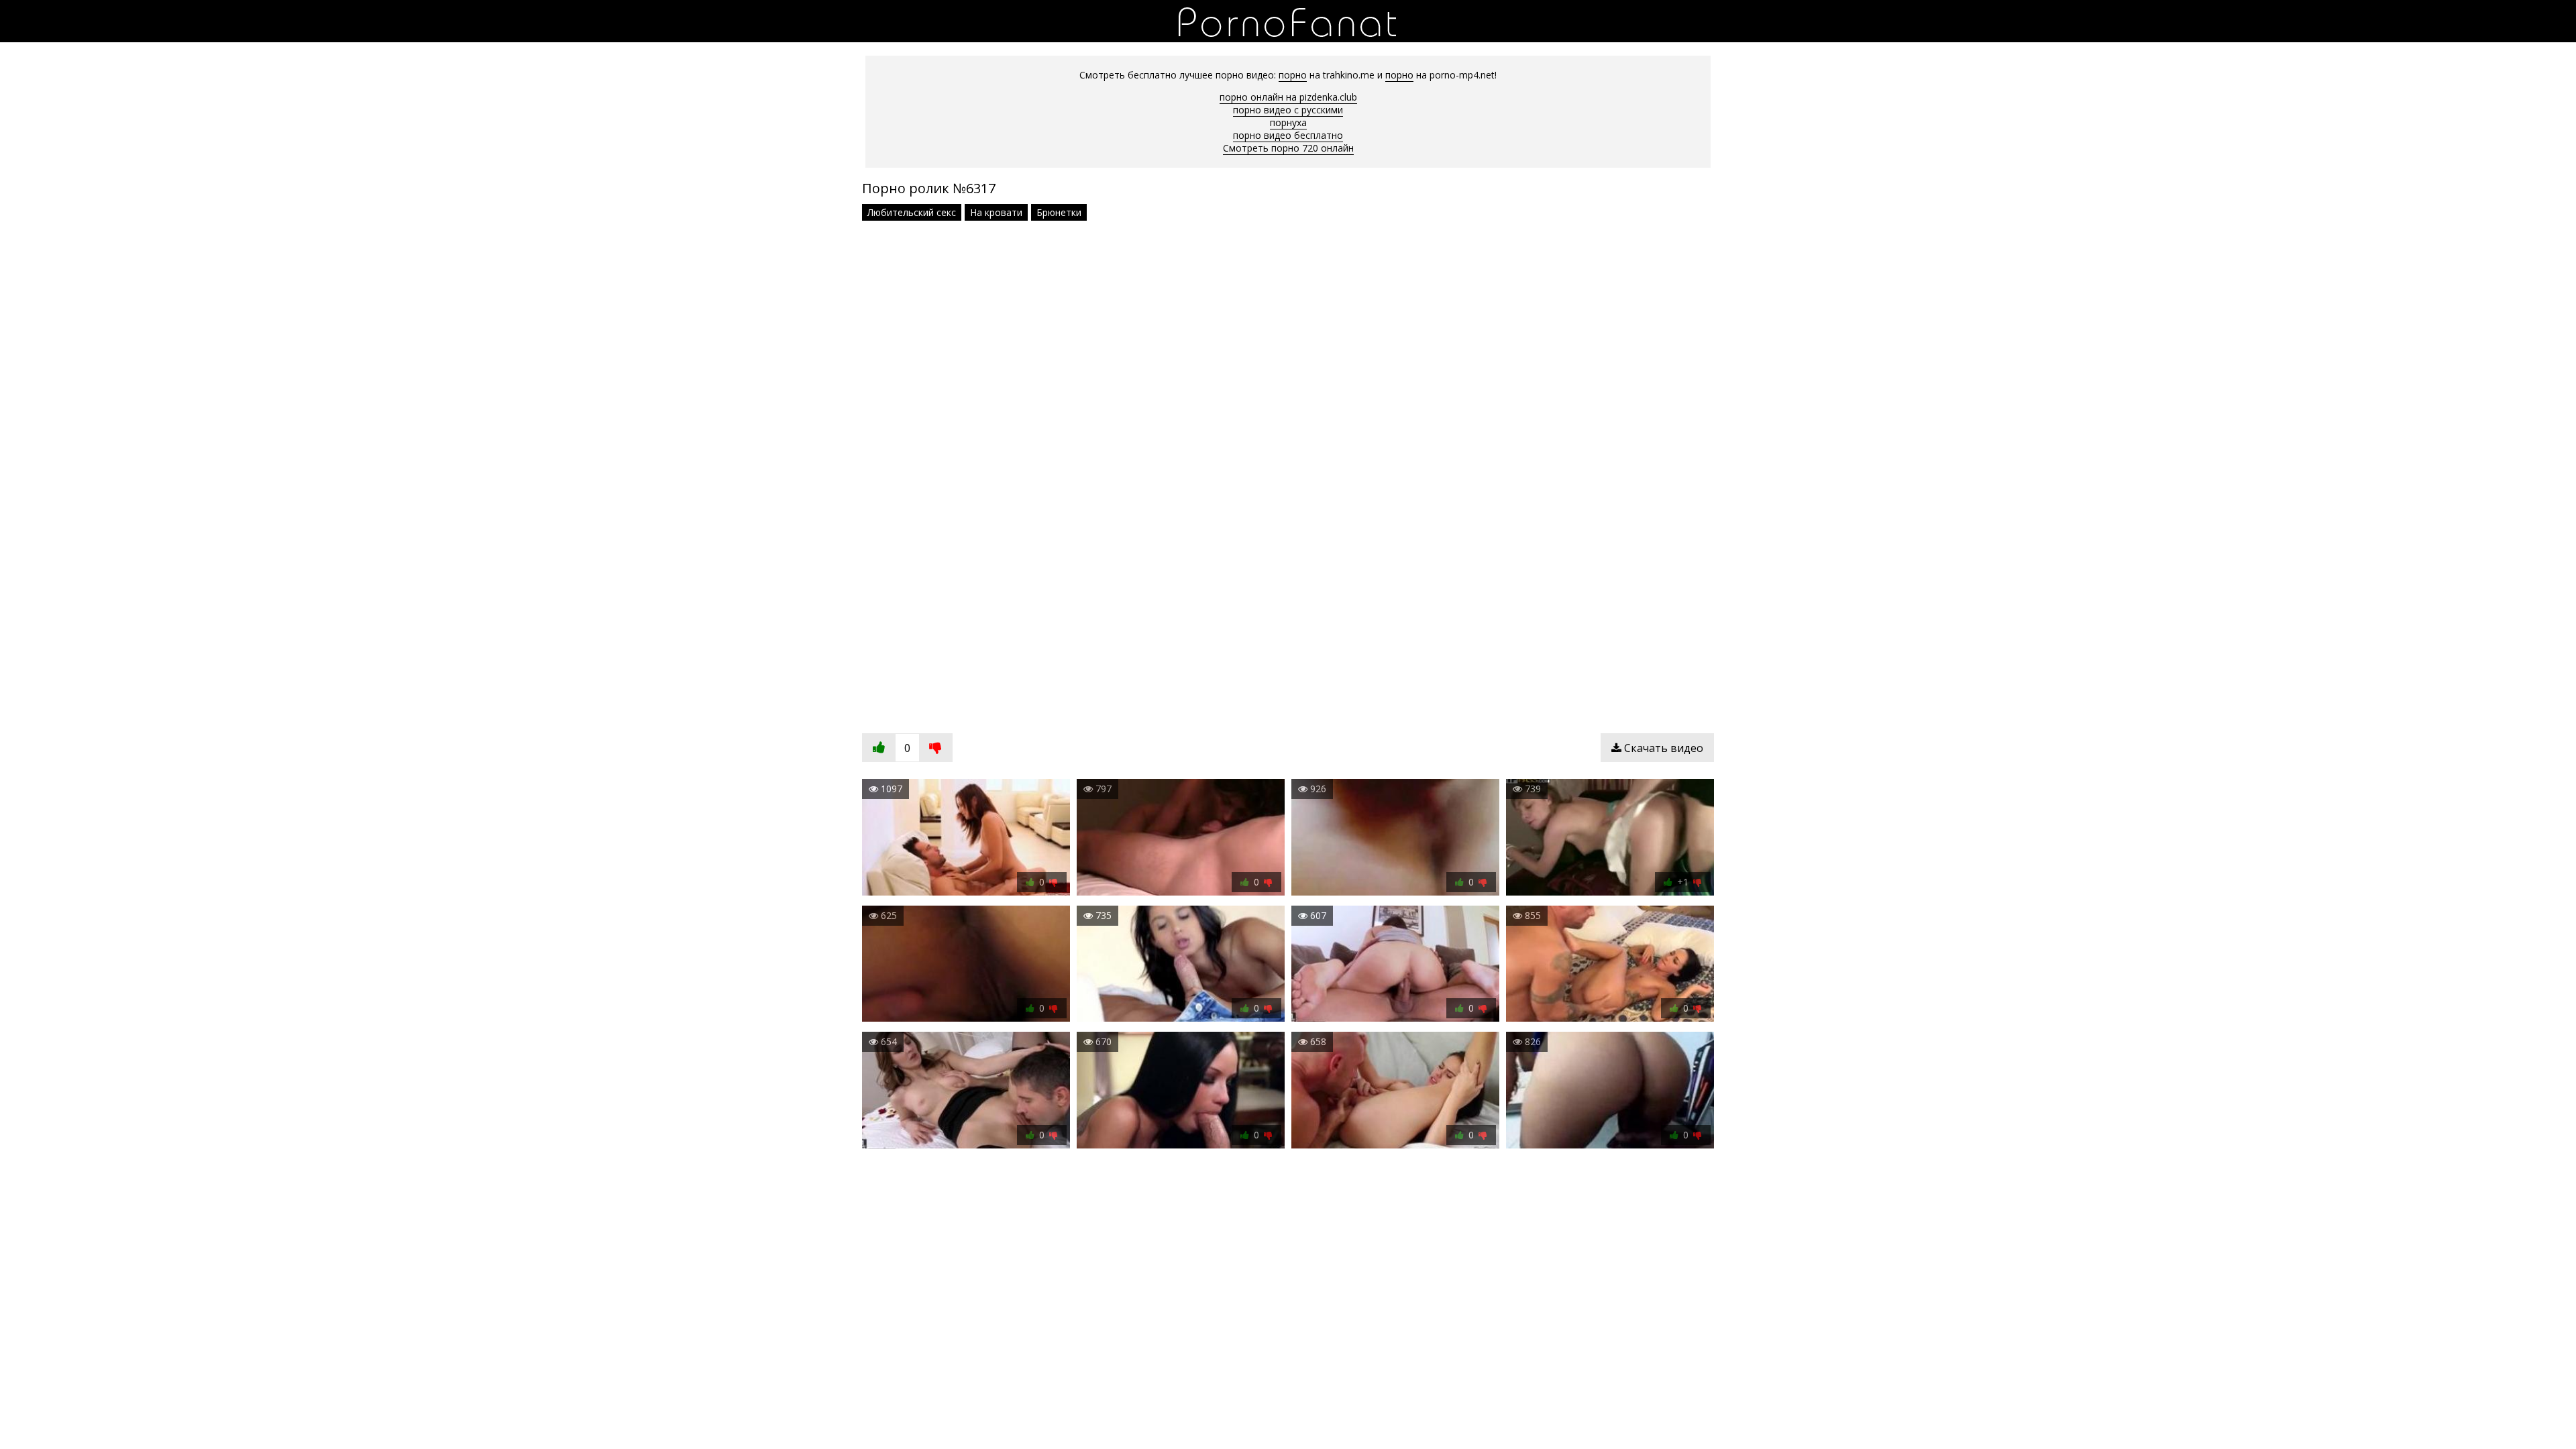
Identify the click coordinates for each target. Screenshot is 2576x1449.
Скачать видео (1662, 748)
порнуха (1288, 122)
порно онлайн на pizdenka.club (1288, 97)
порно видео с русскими (1288, 110)
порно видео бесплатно (1288, 135)
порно (1293, 75)
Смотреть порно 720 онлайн (1288, 148)
